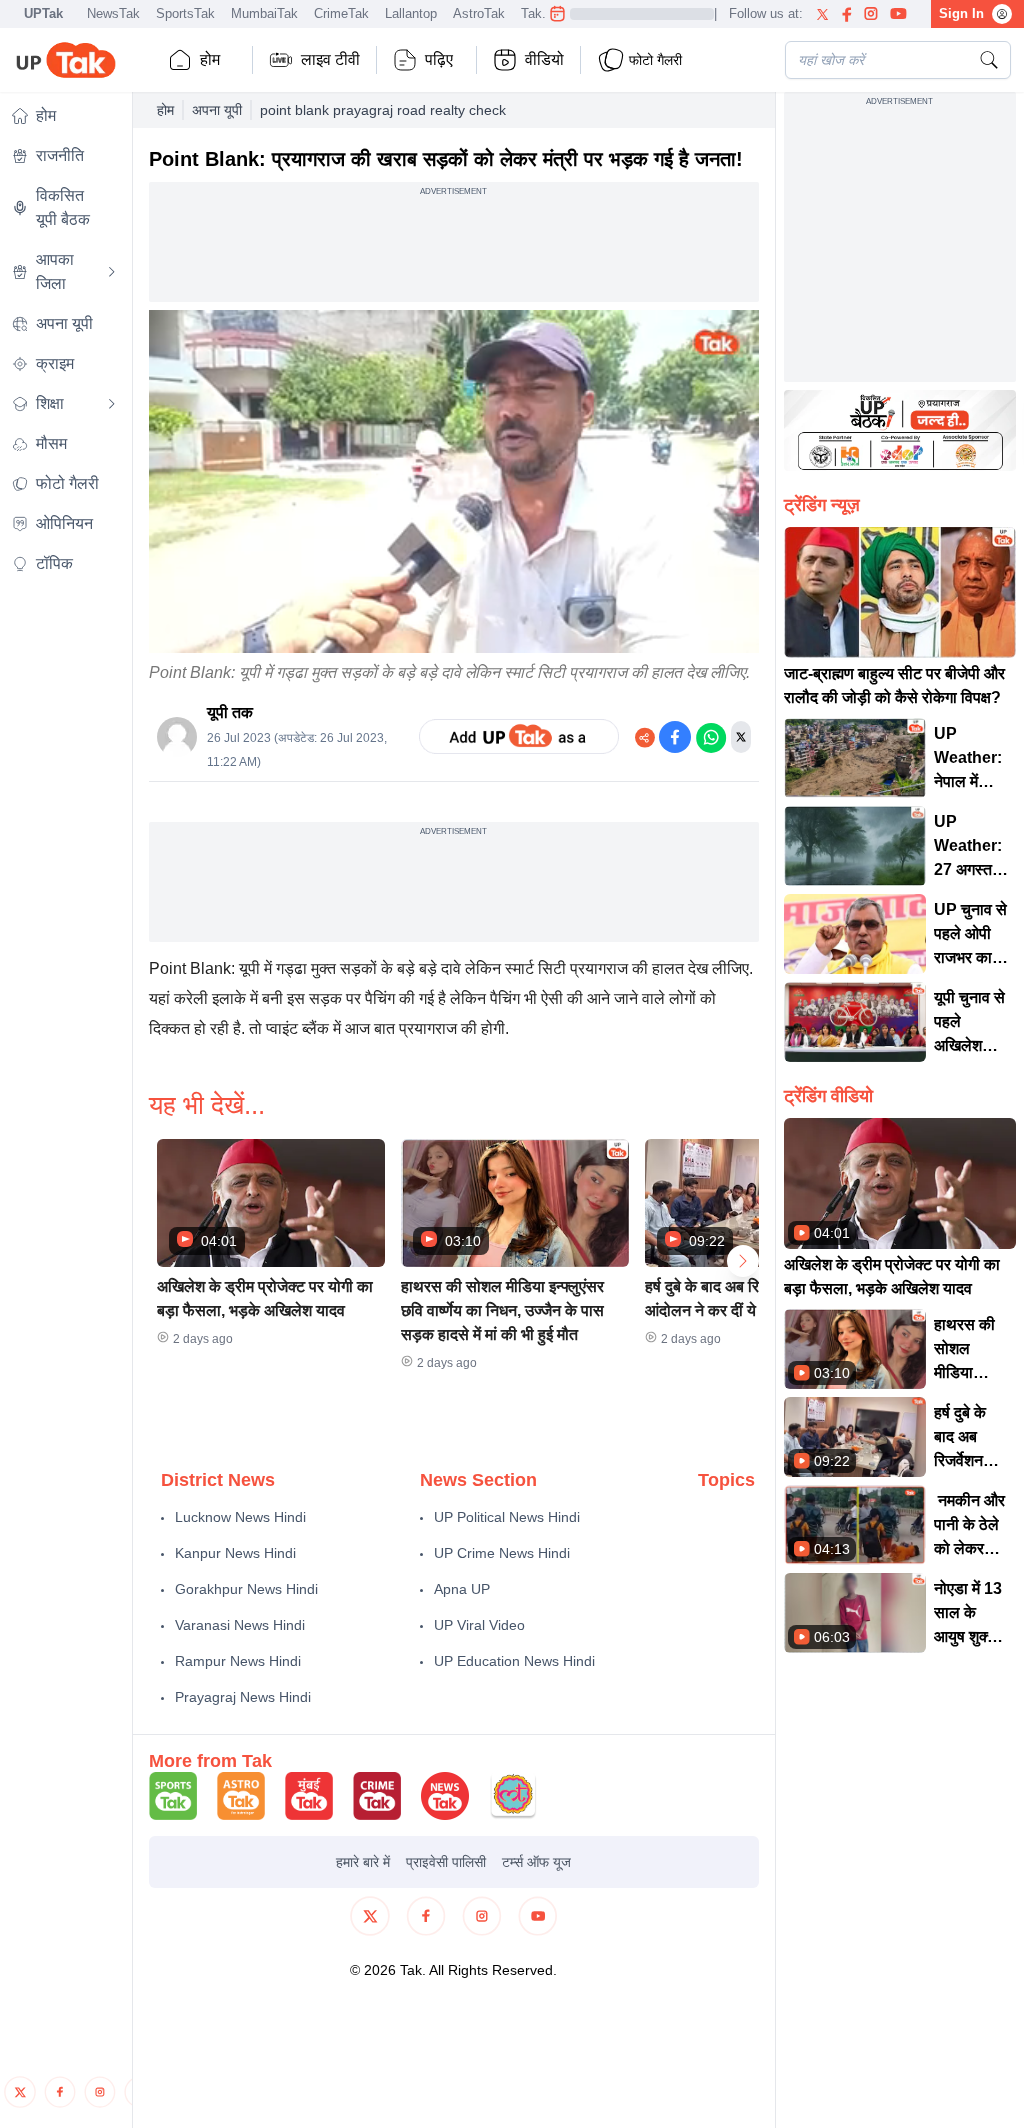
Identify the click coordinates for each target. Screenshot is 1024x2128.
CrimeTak (341, 13)
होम (210, 59)
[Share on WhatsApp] (711, 737)
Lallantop (411, 13)
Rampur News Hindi (238, 1661)
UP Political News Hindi (507, 1517)
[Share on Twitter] (741, 737)
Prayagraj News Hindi (243, 1697)
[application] (454, 481)
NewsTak (113, 13)
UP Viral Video (479, 1625)
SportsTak (185, 13)
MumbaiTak (264, 13)
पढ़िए (439, 59)
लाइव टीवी (330, 59)
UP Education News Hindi (514, 1661)
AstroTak (479, 13)
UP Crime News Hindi (502, 1553)
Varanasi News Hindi (240, 1625)
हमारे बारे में (363, 1862)
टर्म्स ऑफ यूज (536, 1862)
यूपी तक (230, 712)
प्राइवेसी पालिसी (446, 1862)
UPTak (43, 13)
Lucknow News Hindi (240, 1517)
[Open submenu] (112, 272)
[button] (271, 1249)
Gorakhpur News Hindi (246, 1589)
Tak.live (543, 13)
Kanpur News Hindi (235, 1553)
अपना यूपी (217, 110)
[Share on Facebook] (675, 737)
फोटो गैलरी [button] (655, 60)
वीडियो (544, 59)
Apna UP (462, 1589)
